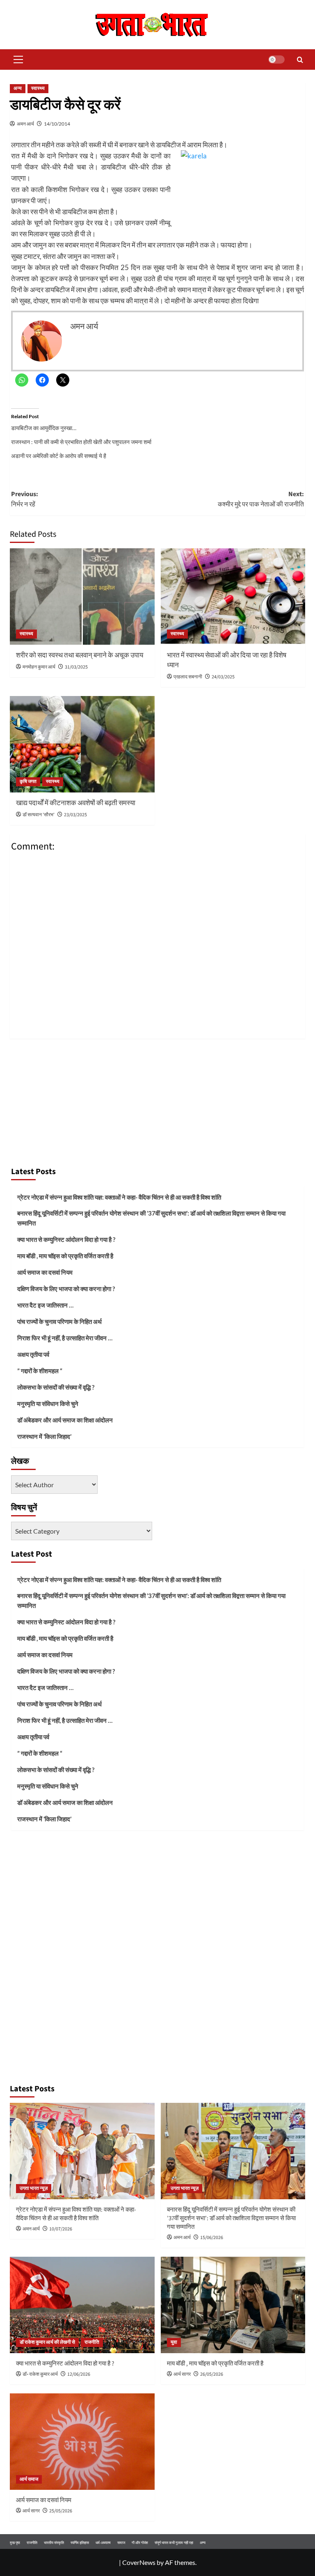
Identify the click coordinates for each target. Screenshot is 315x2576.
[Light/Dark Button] (276, 60)
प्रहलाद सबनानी (188, 677)
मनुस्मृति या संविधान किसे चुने (48, 1404)
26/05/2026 (212, 2374)
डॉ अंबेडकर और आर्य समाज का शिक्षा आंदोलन (65, 1420)
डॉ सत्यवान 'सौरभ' (39, 815)
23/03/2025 (75, 815)
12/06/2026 (79, 2374)
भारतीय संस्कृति (54, 2543)
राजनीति (92, 2342)
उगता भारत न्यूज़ (34, 2188)
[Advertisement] (157, 1100)
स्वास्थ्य (38, 88)
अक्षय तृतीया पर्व (33, 1354)
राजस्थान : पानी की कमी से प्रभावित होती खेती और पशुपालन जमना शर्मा (81, 442)
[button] (16, 60)
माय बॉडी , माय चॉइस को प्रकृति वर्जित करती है (65, 1256)
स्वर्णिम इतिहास (80, 2543)
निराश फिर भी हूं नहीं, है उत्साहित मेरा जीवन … (65, 1338)
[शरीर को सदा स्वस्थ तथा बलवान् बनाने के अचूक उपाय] (82, 596)
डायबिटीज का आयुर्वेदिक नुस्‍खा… (44, 428)
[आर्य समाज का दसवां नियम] (82, 2442)
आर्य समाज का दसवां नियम (45, 1272)
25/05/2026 (61, 2511)
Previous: (25, 499)
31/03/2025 (76, 667)
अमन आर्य (25, 124)
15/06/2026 (212, 2238)
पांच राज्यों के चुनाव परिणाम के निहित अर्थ (59, 1321)
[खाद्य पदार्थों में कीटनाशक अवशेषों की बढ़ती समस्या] (82, 744)
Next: (261, 499)
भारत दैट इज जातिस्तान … (45, 1305)
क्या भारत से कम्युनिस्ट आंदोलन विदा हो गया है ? (66, 1239)
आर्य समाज (29, 2479)
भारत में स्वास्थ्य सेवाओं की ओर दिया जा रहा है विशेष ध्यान (227, 660)
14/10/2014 (57, 124)
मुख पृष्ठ (15, 2543)
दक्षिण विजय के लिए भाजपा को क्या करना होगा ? (66, 1289)
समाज (121, 2543)
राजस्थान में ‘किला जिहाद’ (44, 1436)
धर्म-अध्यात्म (103, 2543)
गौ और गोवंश (140, 2543)
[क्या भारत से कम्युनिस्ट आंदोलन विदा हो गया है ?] (82, 2305)
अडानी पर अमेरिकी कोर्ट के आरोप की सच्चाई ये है (59, 456)
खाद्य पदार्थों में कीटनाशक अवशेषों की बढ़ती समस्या (76, 803)
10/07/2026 (61, 2229)
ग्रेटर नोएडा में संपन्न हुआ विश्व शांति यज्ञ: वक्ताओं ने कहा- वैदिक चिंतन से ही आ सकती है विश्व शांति (119, 1197)
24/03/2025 (223, 677)
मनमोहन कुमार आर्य (39, 667)
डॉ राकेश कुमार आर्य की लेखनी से (47, 2342)
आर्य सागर (182, 2374)
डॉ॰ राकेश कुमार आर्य (40, 2374)
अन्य (18, 88)
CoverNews (139, 2562)
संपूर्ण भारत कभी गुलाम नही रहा (174, 2543)
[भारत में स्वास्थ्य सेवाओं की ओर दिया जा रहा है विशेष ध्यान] (233, 596)
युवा (174, 2342)
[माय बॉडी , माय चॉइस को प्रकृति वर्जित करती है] (233, 2305)
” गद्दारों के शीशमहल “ (40, 1371)
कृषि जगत (28, 782)
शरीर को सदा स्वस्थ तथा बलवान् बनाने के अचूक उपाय (80, 655)
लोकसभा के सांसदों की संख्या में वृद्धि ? (56, 1387)
